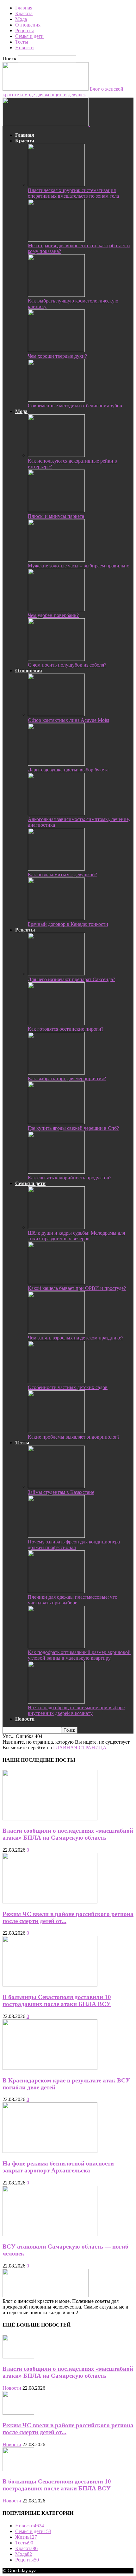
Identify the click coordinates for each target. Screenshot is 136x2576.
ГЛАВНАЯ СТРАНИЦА (80, 1748)
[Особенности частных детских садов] (56, 1382)
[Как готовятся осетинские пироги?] (56, 1023)
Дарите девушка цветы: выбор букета (68, 770)
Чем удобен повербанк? (53, 615)
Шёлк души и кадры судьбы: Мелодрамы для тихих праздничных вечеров (76, 1236)
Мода (21, 19)
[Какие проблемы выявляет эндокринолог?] (56, 1431)
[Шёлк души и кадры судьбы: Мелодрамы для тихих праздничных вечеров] (56, 1227)
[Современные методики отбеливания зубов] (56, 400)
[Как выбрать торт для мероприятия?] (56, 1073)
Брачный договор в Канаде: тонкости (68, 924)
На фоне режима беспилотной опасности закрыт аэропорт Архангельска (58, 2167)
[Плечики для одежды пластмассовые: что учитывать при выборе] (56, 1591)
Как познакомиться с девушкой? (62, 875)
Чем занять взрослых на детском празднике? (76, 1338)
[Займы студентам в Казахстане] (56, 1486)
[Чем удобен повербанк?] (56, 610)
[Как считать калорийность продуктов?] (56, 1172)
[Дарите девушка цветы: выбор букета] (56, 764)
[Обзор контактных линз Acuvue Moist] (56, 714)
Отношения (28, 25)
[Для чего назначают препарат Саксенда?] (56, 974)
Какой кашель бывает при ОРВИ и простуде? (77, 1288)
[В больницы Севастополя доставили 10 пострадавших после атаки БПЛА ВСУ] (50, 1985)
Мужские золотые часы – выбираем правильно (79, 566)
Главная (24, 8)
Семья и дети (29, 36)
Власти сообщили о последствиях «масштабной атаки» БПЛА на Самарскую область (68, 1834)
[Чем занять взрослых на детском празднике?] (56, 1332)
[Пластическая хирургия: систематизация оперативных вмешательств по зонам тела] (56, 185)
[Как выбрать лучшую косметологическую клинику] (56, 295)
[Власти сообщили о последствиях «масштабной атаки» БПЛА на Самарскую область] (50, 1819)
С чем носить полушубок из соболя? (67, 665)
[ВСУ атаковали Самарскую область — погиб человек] (50, 2235)
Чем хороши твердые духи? (57, 356)
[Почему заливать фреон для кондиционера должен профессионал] (56, 1536)
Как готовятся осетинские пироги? (66, 1029)
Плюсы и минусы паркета (56, 516)
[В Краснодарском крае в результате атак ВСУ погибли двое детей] (50, 2068)
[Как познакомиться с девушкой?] (56, 869)
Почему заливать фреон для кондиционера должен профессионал (74, 1545)
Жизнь (26, 2537)
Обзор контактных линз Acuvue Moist (68, 720)
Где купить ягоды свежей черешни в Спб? (73, 1128)
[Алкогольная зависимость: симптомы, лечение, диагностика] (56, 814)
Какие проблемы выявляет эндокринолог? (74, 1437)
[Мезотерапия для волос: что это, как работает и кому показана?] (56, 240)
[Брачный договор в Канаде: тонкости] (56, 918)
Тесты (22, 42)
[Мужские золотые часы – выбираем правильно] (56, 560)
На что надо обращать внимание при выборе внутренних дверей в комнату (76, 1710)
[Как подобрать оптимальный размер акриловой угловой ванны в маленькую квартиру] (56, 1647)
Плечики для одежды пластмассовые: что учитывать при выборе (73, 1600)
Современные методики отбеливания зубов (75, 406)
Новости (25, 48)
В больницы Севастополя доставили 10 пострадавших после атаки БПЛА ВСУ (57, 2001)
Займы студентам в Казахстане (61, 1492)
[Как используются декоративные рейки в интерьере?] (56, 455)
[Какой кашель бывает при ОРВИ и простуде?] (56, 1282)
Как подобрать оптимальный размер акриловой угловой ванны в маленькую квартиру (79, 1655)
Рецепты (25, 30)
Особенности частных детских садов (68, 1387)
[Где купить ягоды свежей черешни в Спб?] (56, 1122)
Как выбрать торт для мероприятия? (67, 1078)
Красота (24, 13)
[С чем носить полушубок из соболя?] (56, 659)
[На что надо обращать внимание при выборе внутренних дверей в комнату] (56, 1702)
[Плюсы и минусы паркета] (56, 510)
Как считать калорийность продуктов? (70, 1178)
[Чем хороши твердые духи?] (56, 350)
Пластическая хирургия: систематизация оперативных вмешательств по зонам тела (73, 193)
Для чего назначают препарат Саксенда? (71, 979)
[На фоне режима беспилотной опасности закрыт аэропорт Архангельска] (50, 2151)
